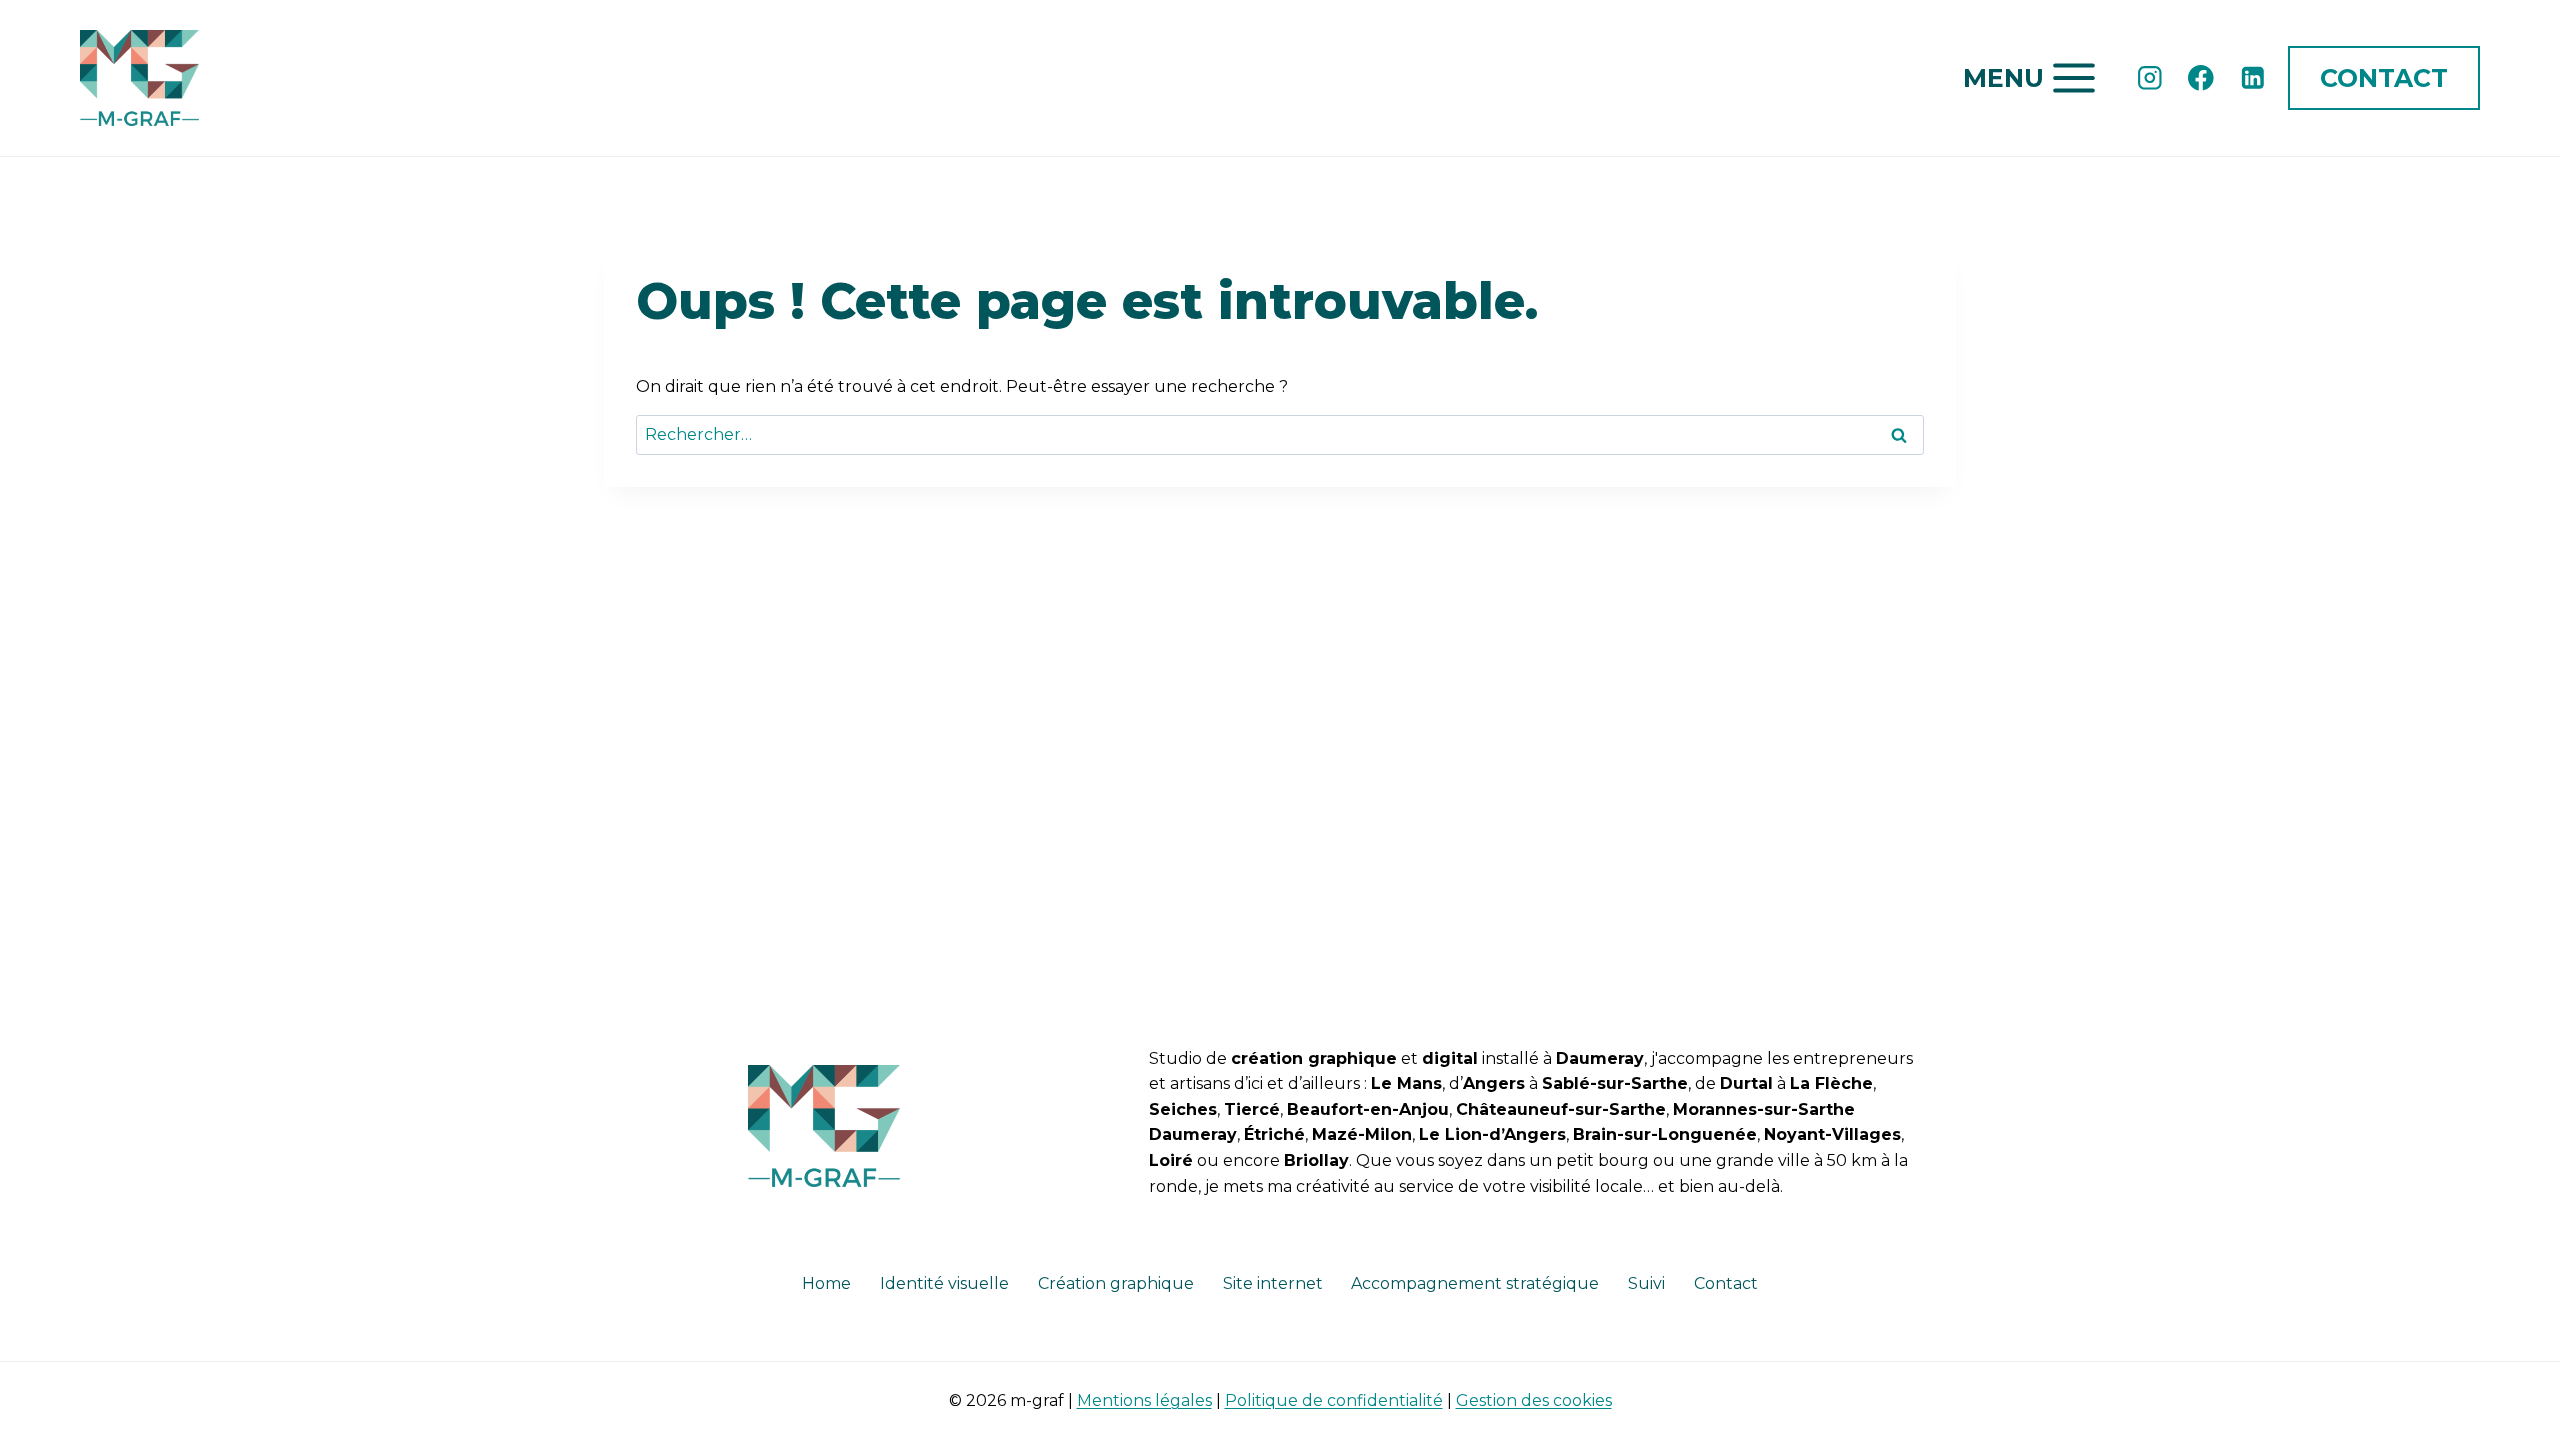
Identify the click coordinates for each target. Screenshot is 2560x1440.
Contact (1726, 1283)
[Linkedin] (2252, 77)
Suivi (1646, 1283)
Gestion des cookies (1534, 1400)
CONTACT (2384, 78)
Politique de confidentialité (1334, 1400)
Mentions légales (1144, 1400)
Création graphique (1116, 1283)
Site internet (1273, 1283)
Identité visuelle (944, 1283)
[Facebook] (2201, 77)
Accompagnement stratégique (1475, 1283)
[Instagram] (2149, 77)
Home (826, 1283)
